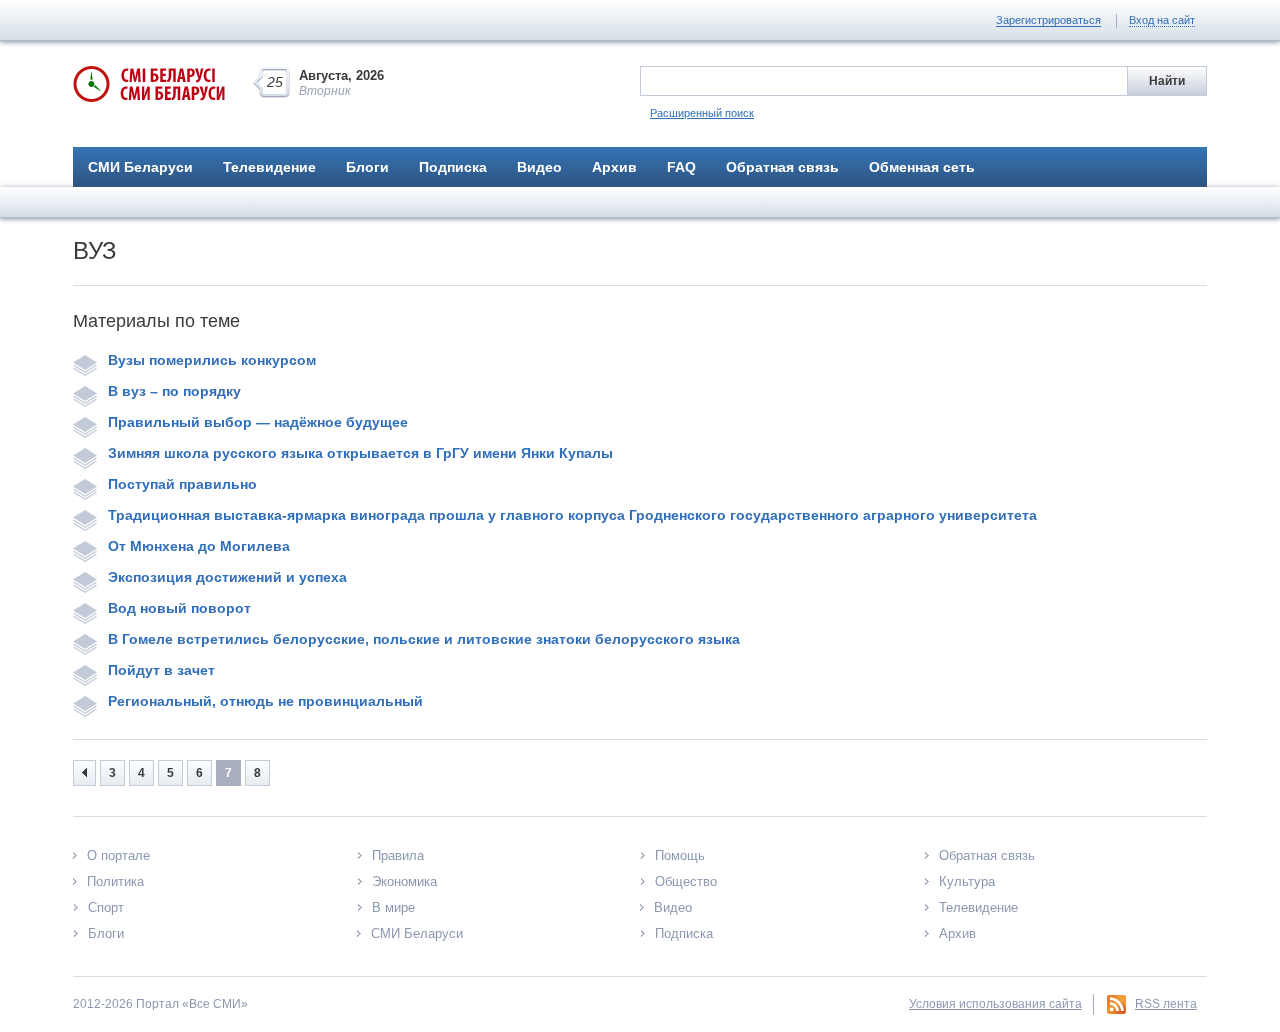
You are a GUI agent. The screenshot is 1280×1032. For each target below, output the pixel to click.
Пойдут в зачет (161, 670)
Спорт (106, 907)
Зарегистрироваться (1048, 20)
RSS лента (1166, 1004)
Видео (539, 167)
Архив (614, 167)
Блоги (367, 167)
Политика (115, 881)
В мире (393, 907)
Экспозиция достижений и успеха (227, 577)
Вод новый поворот (179, 608)
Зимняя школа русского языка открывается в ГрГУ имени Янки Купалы (360, 453)
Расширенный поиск (702, 113)
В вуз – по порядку (174, 391)
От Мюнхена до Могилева (199, 546)
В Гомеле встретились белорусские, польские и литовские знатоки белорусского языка (424, 639)
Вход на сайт (1162, 20)
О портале (118, 855)
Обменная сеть (922, 167)
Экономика (404, 881)
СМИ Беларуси (140, 167)
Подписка (453, 167)
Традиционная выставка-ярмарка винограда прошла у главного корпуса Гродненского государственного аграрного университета (572, 515)
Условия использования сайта (995, 1004)
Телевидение (269, 167)
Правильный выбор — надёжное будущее (258, 422)
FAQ (681, 167)
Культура (967, 881)
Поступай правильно (182, 484)
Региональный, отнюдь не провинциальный (265, 701)
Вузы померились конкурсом (212, 360)
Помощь (680, 855)
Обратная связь (782, 167)
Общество (686, 881)
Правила (398, 855)
